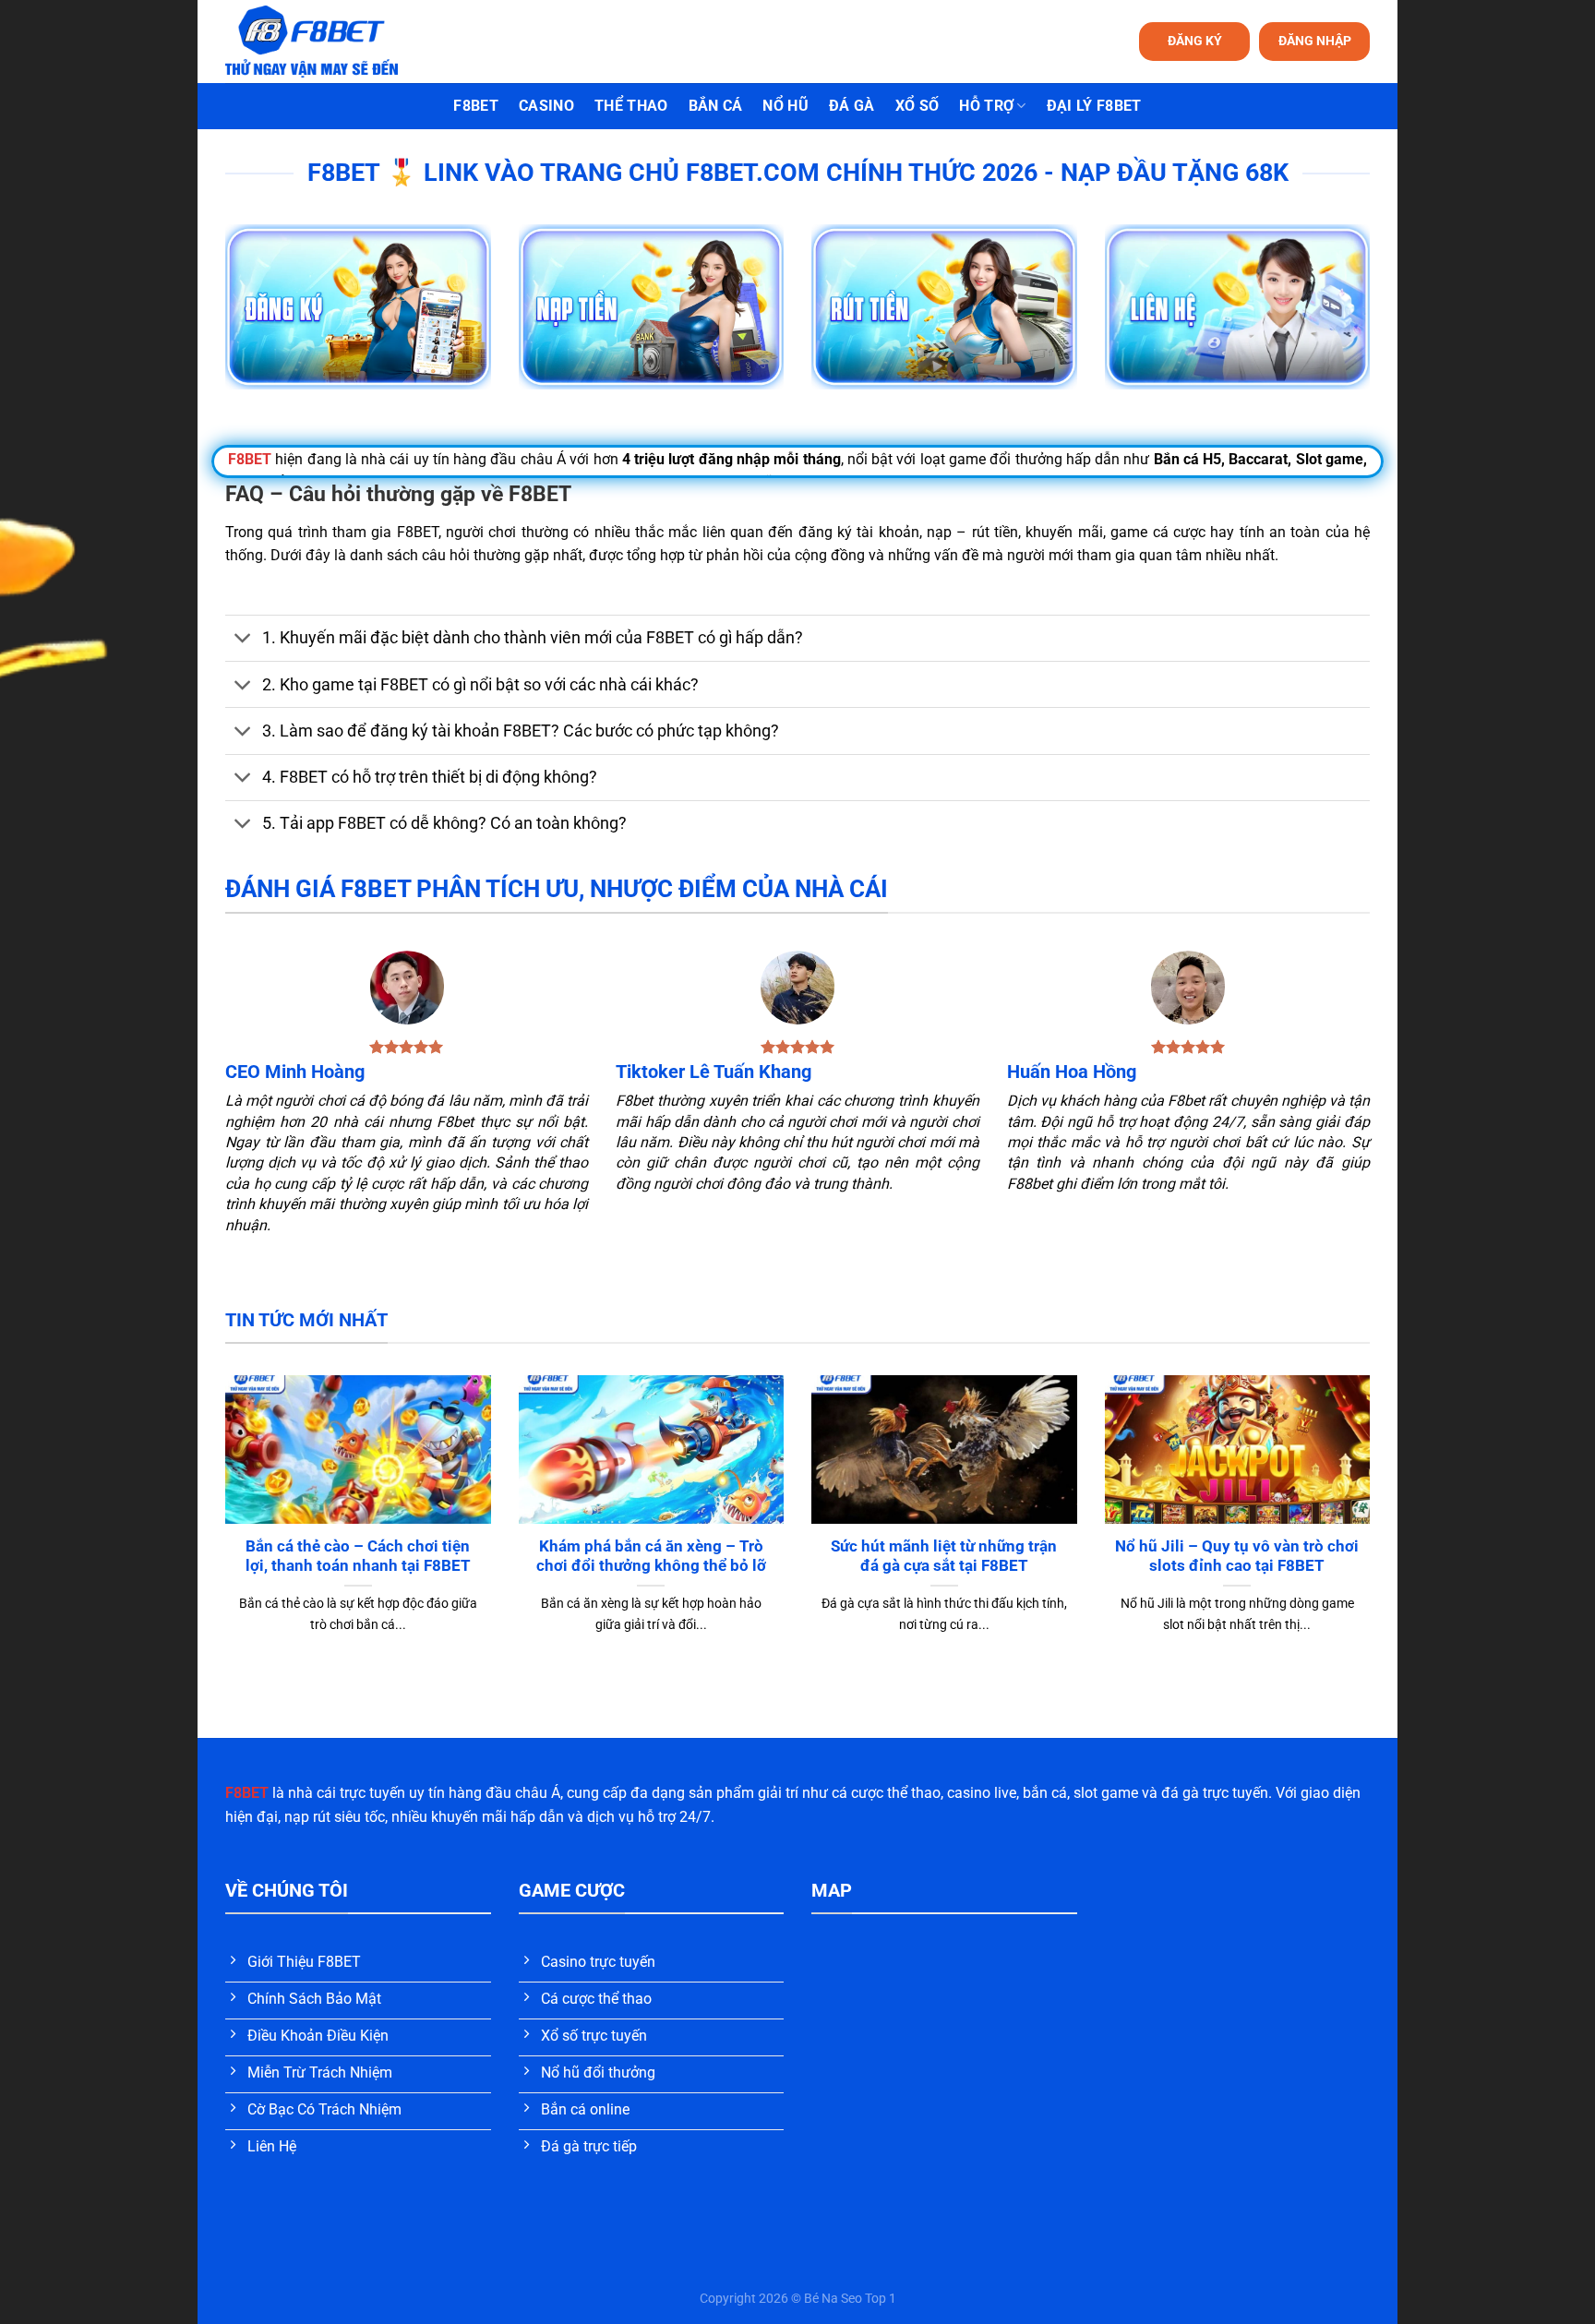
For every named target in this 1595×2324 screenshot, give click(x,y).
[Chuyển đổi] (243, 640)
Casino (546, 106)
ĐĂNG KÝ (1195, 41)
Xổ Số (917, 106)
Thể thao (631, 106)
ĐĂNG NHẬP (1315, 41)
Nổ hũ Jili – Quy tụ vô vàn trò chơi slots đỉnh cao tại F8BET (1237, 1557)
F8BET (476, 106)
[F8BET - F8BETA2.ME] (335, 42)
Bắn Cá (716, 106)
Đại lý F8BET (1094, 106)
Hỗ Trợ (986, 106)
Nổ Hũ (786, 106)
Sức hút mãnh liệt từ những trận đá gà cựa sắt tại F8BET (944, 1557)
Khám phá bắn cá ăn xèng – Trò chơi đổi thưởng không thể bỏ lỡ (651, 1557)
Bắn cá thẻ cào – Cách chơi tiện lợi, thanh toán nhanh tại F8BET (358, 1557)
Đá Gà (852, 106)
